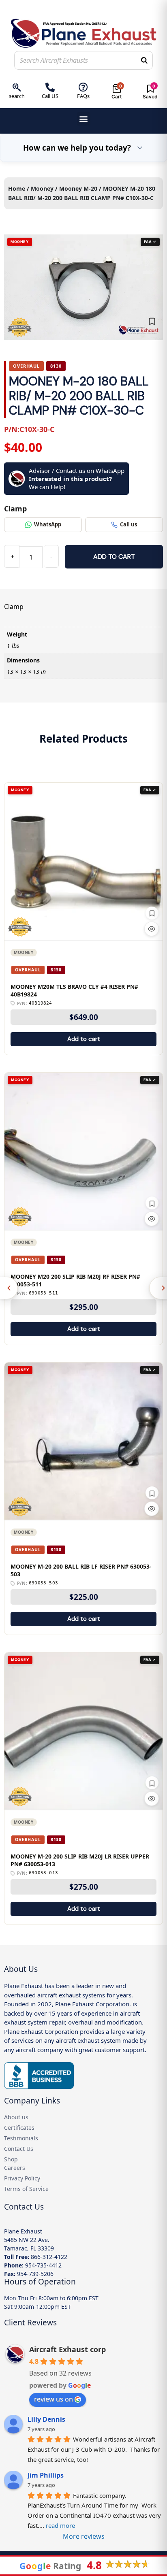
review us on (54, 2399)
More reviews (84, 2536)
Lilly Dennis (46, 2419)
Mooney (42, 188)
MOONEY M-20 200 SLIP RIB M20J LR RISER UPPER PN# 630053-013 (80, 1860)
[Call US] (50, 87)
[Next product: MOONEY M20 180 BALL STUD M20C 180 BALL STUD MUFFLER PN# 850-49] (158, 1288)
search (17, 96)
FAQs (83, 96)
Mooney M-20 (78, 188)
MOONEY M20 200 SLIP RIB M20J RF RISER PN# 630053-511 (75, 1281)
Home (17, 188)
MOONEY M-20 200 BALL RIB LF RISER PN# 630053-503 (81, 1570)
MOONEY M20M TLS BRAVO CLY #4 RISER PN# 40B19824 (74, 991)
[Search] (144, 60)
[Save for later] (152, 321)
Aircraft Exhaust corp (67, 2349)
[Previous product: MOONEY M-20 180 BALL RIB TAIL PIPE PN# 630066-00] (9, 1288)
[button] (84, 119)
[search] (17, 87)
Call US (50, 96)
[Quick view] (152, 929)
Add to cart (114, 557)
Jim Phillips (46, 2475)
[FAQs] (83, 87)
